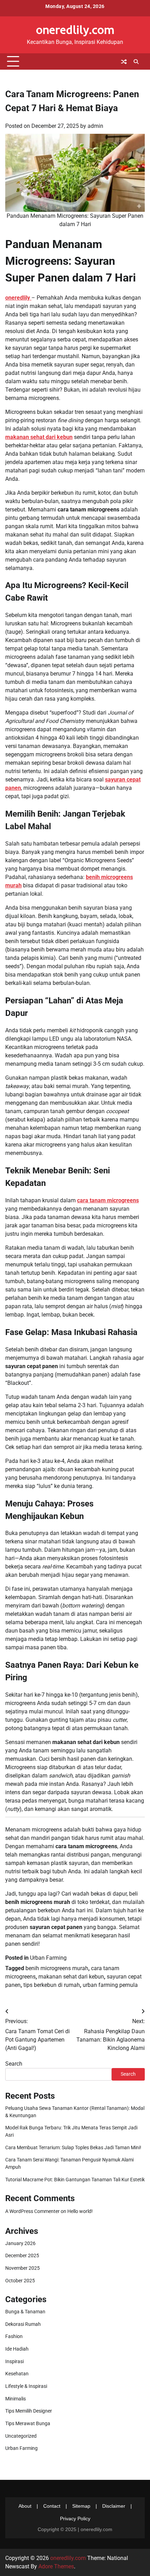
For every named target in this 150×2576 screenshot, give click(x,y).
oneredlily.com (75, 29)
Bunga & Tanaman (25, 2312)
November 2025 (22, 2268)
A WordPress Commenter (32, 2211)
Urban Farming (48, 1958)
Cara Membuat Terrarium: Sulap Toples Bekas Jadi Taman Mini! (73, 2147)
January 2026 (20, 2243)
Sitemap (81, 2506)
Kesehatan (17, 2374)
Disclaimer (114, 2506)
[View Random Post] (124, 62)
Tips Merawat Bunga (28, 2423)
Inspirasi (14, 2361)
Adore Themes (56, 2566)
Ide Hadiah (17, 2349)
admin (95, 126)
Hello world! (80, 2211)
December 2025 (22, 2255)
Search (14, 2064)
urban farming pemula (110, 1985)
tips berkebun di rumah (52, 1985)
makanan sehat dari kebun (71, 1977)
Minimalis (16, 2399)
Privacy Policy (75, 2519)
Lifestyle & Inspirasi (26, 2386)
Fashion (14, 2336)
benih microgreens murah (57, 1968)
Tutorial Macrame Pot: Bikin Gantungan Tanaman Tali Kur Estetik (75, 2180)
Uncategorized (21, 2436)
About (25, 2506)
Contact (52, 2506)
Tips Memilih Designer (29, 2411)
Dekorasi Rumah (23, 2324)
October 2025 (20, 2281)
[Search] (136, 62)
